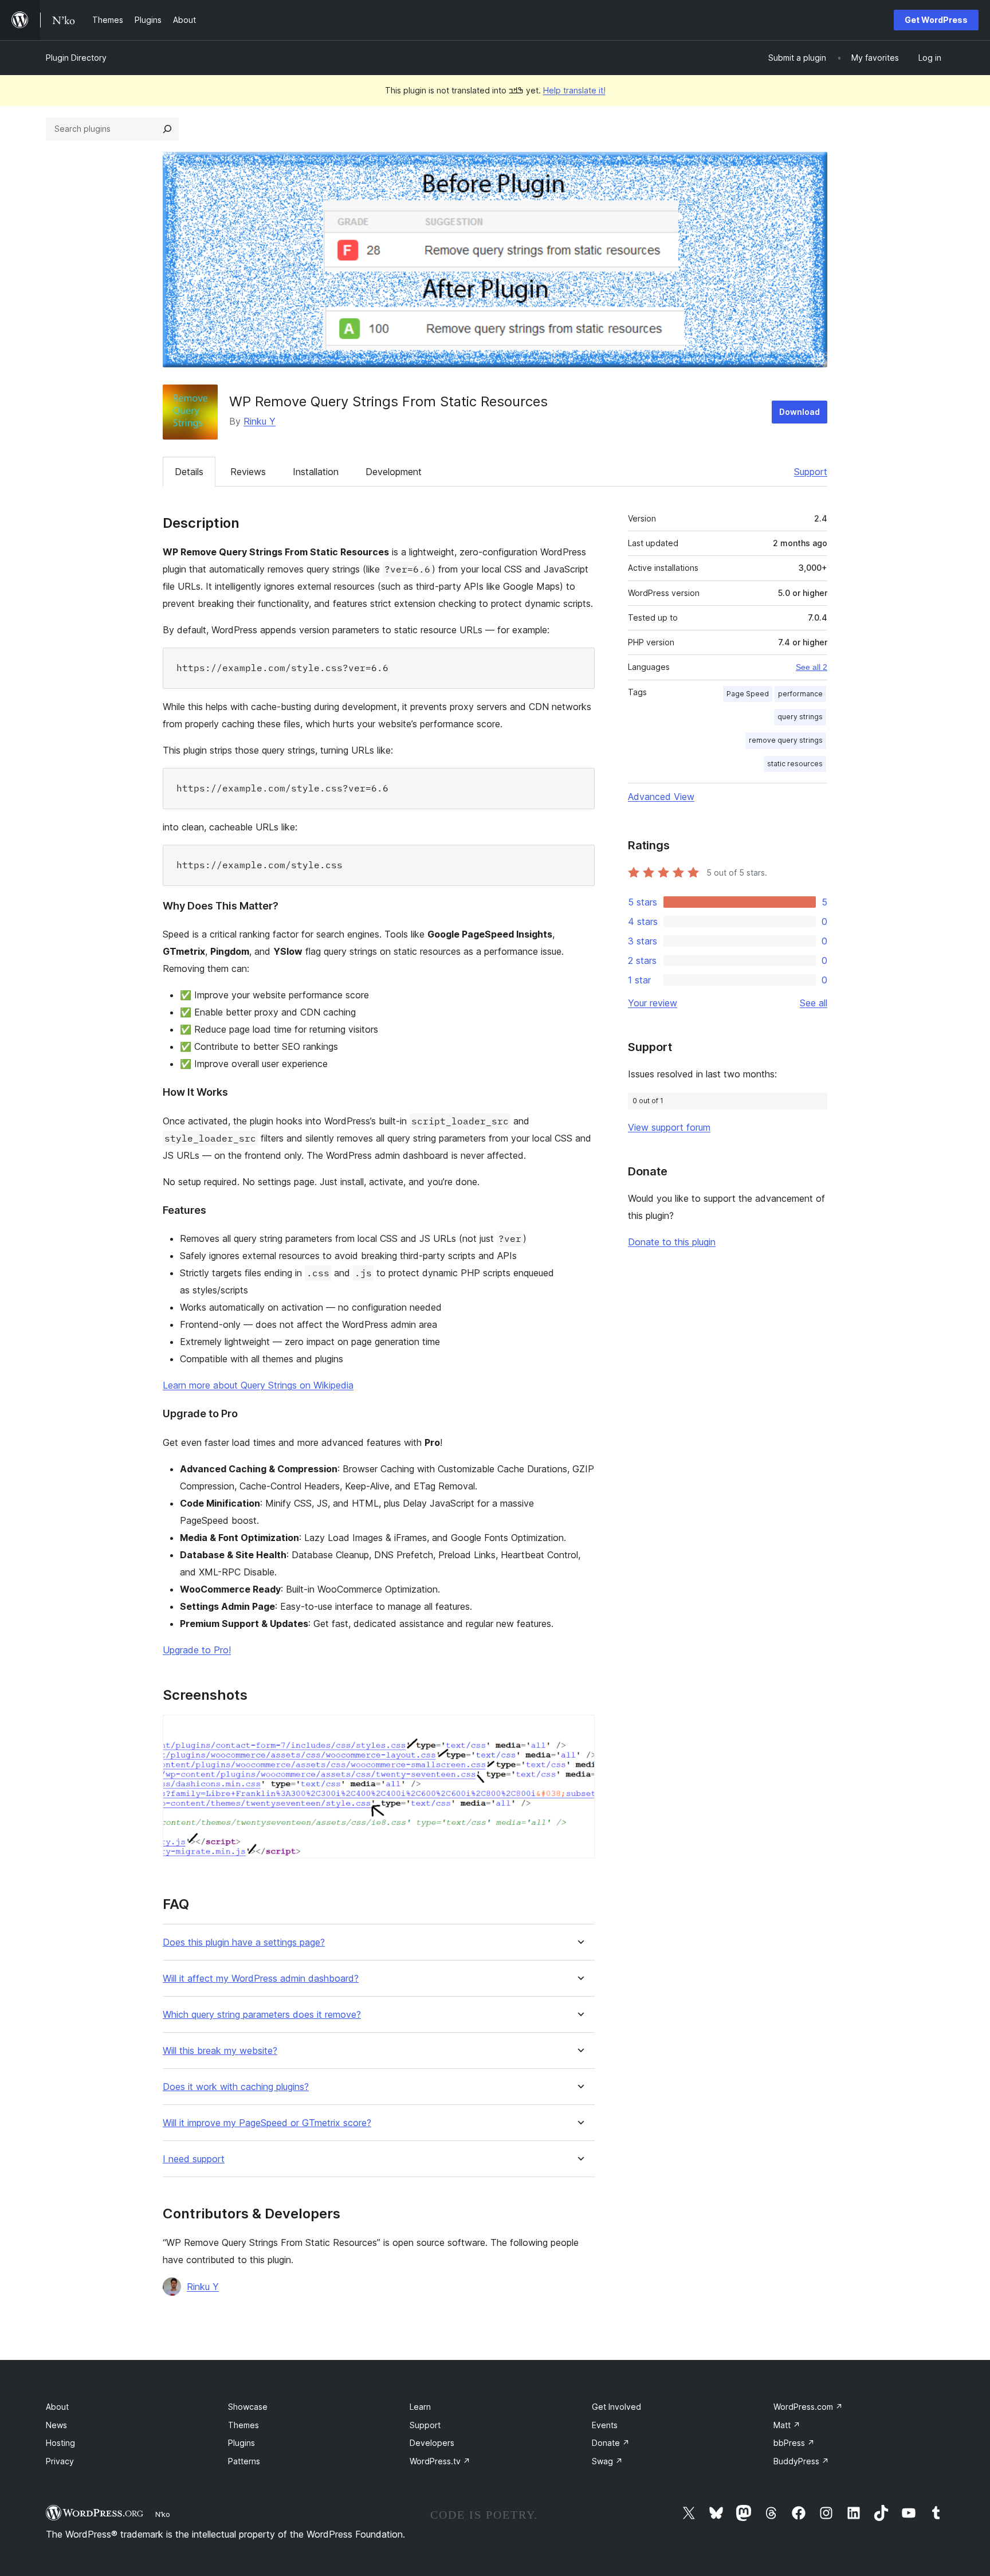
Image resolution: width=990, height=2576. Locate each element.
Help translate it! (574, 90)
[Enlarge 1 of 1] (579, 1730)
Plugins (241, 2443)
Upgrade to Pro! (197, 1650)
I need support (194, 2159)
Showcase (248, 2407)
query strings (800, 717)
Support (811, 472)
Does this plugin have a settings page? (244, 1942)
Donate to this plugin (672, 1242)
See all (814, 1003)
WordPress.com (808, 2407)
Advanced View (661, 797)
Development (394, 472)
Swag (607, 2461)
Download (800, 412)
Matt (787, 2425)
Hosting (60, 2443)
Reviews (248, 472)
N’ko (163, 2514)
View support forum (669, 1127)
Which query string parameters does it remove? (262, 2015)
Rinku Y (260, 421)
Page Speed (748, 694)
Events (605, 2425)
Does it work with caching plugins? (236, 2087)
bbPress (794, 2443)
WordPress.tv (440, 2461)
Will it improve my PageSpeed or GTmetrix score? (267, 2123)
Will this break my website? (220, 2051)
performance (800, 694)
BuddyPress (801, 2461)
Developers (432, 2443)
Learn (420, 2407)
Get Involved (616, 2407)
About (57, 2407)
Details (189, 472)
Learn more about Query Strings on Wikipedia (258, 1385)
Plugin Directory (76, 58)
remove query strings (786, 740)
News (56, 2425)
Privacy (60, 2461)
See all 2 (812, 667)
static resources (795, 764)
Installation (316, 472)
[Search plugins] (167, 129)
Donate (611, 2443)
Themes (243, 2425)
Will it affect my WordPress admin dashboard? (261, 1979)
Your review (653, 1003)
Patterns (244, 2461)
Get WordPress (936, 20)
